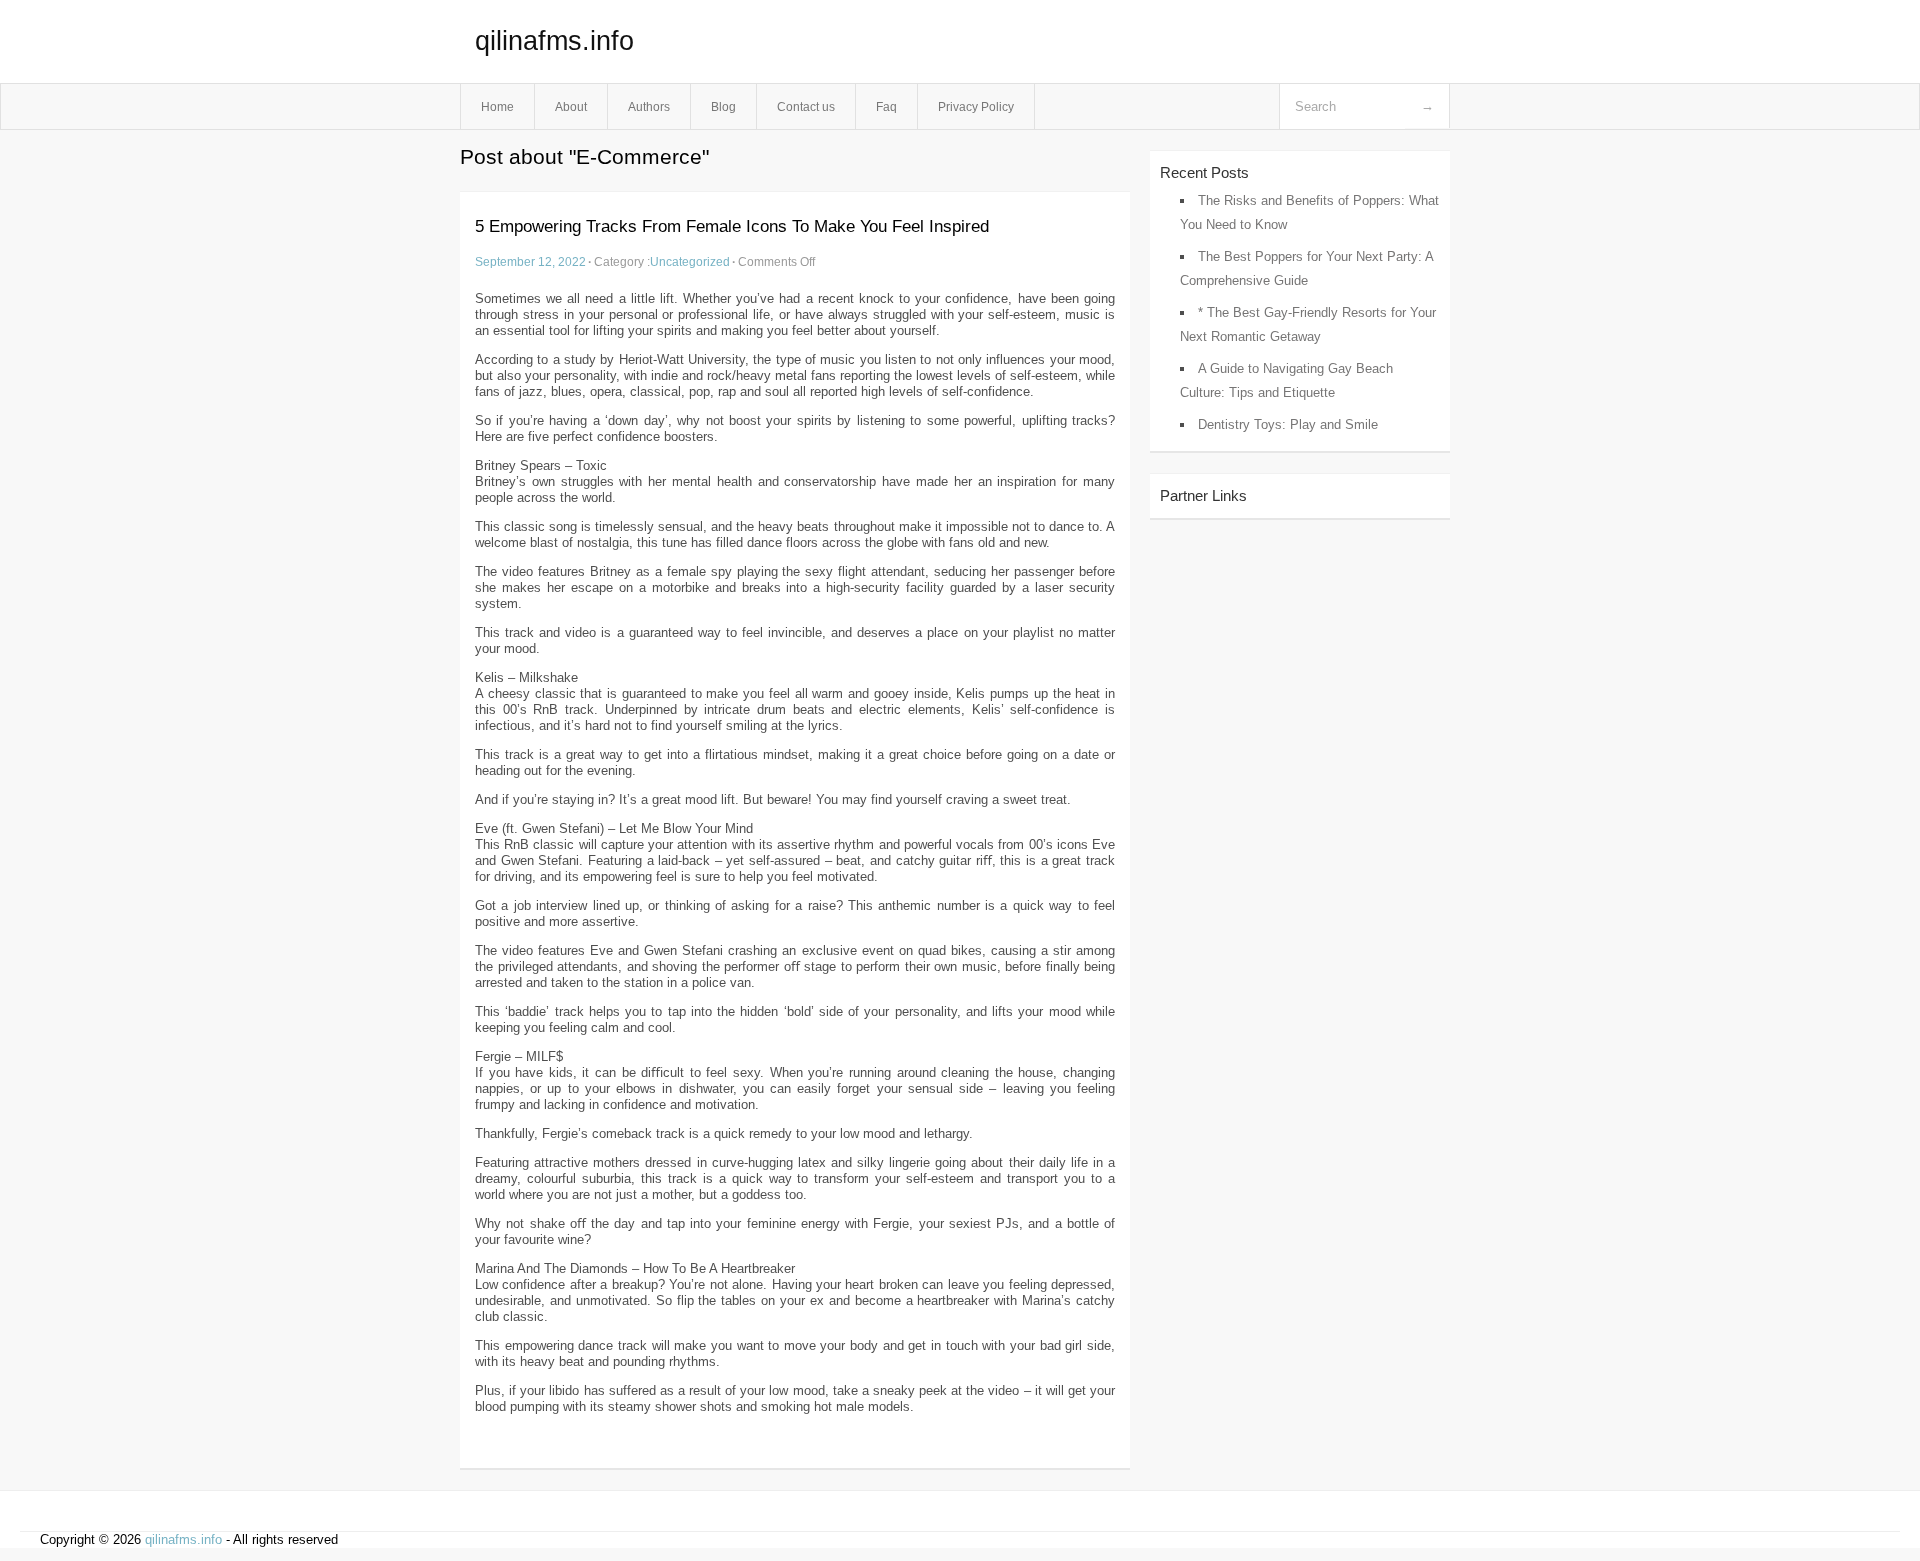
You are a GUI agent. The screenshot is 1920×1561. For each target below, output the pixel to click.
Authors (649, 106)
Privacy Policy (976, 106)
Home (497, 106)
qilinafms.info (554, 41)
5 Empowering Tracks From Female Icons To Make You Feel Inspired (732, 226)
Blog (723, 106)
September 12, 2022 (530, 261)
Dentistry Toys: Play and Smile (1288, 424)
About (571, 106)
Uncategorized (690, 261)
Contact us (806, 106)
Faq (886, 106)
